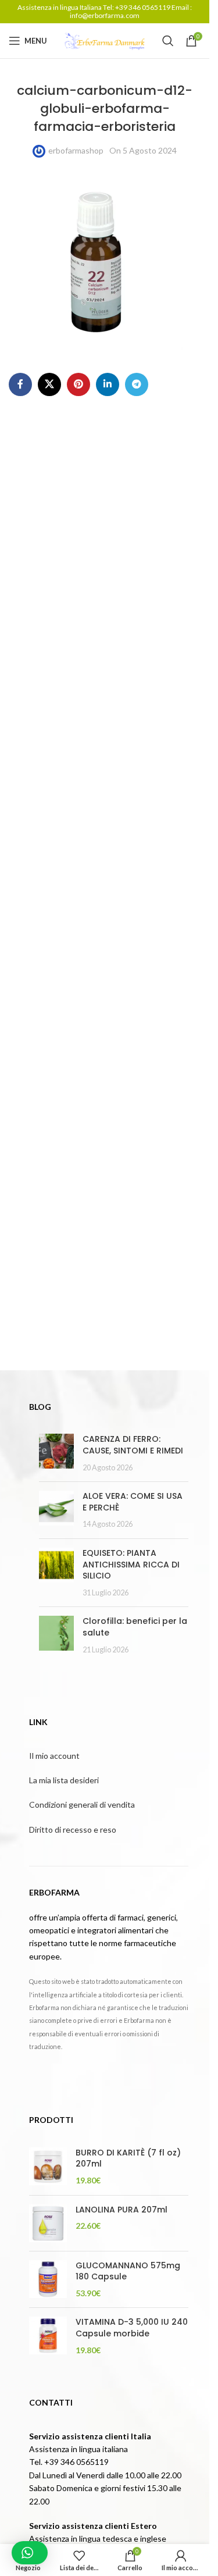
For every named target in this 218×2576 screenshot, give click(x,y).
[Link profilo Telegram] (137, 384)
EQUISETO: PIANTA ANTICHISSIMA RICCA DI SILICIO (131, 1564)
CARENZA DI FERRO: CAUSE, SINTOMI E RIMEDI (133, 1445)
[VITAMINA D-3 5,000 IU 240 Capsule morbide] (48, 2336)
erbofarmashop (76, 150)
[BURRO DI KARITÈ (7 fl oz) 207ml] (48, 2167)
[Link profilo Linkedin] (108, 384)
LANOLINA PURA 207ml (121, 2210)
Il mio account (54, 1756)
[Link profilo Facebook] (20, 384)
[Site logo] (105, 40)
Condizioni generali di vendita (82, 1804)
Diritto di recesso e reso (73, 1829)
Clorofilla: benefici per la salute (135, 1627)
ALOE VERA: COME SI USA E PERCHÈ (133, 1502)
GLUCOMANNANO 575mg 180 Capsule (128, 2272)
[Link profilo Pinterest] (78, 384)
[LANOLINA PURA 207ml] (48, 2223)
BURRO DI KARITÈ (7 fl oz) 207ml (128, 2159)
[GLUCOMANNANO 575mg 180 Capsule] (48, 2280)
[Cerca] (168, 41)
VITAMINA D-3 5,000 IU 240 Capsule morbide (132, 2328)
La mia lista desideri (64, 1780)
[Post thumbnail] (56, 1453)
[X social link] (49, 384)
